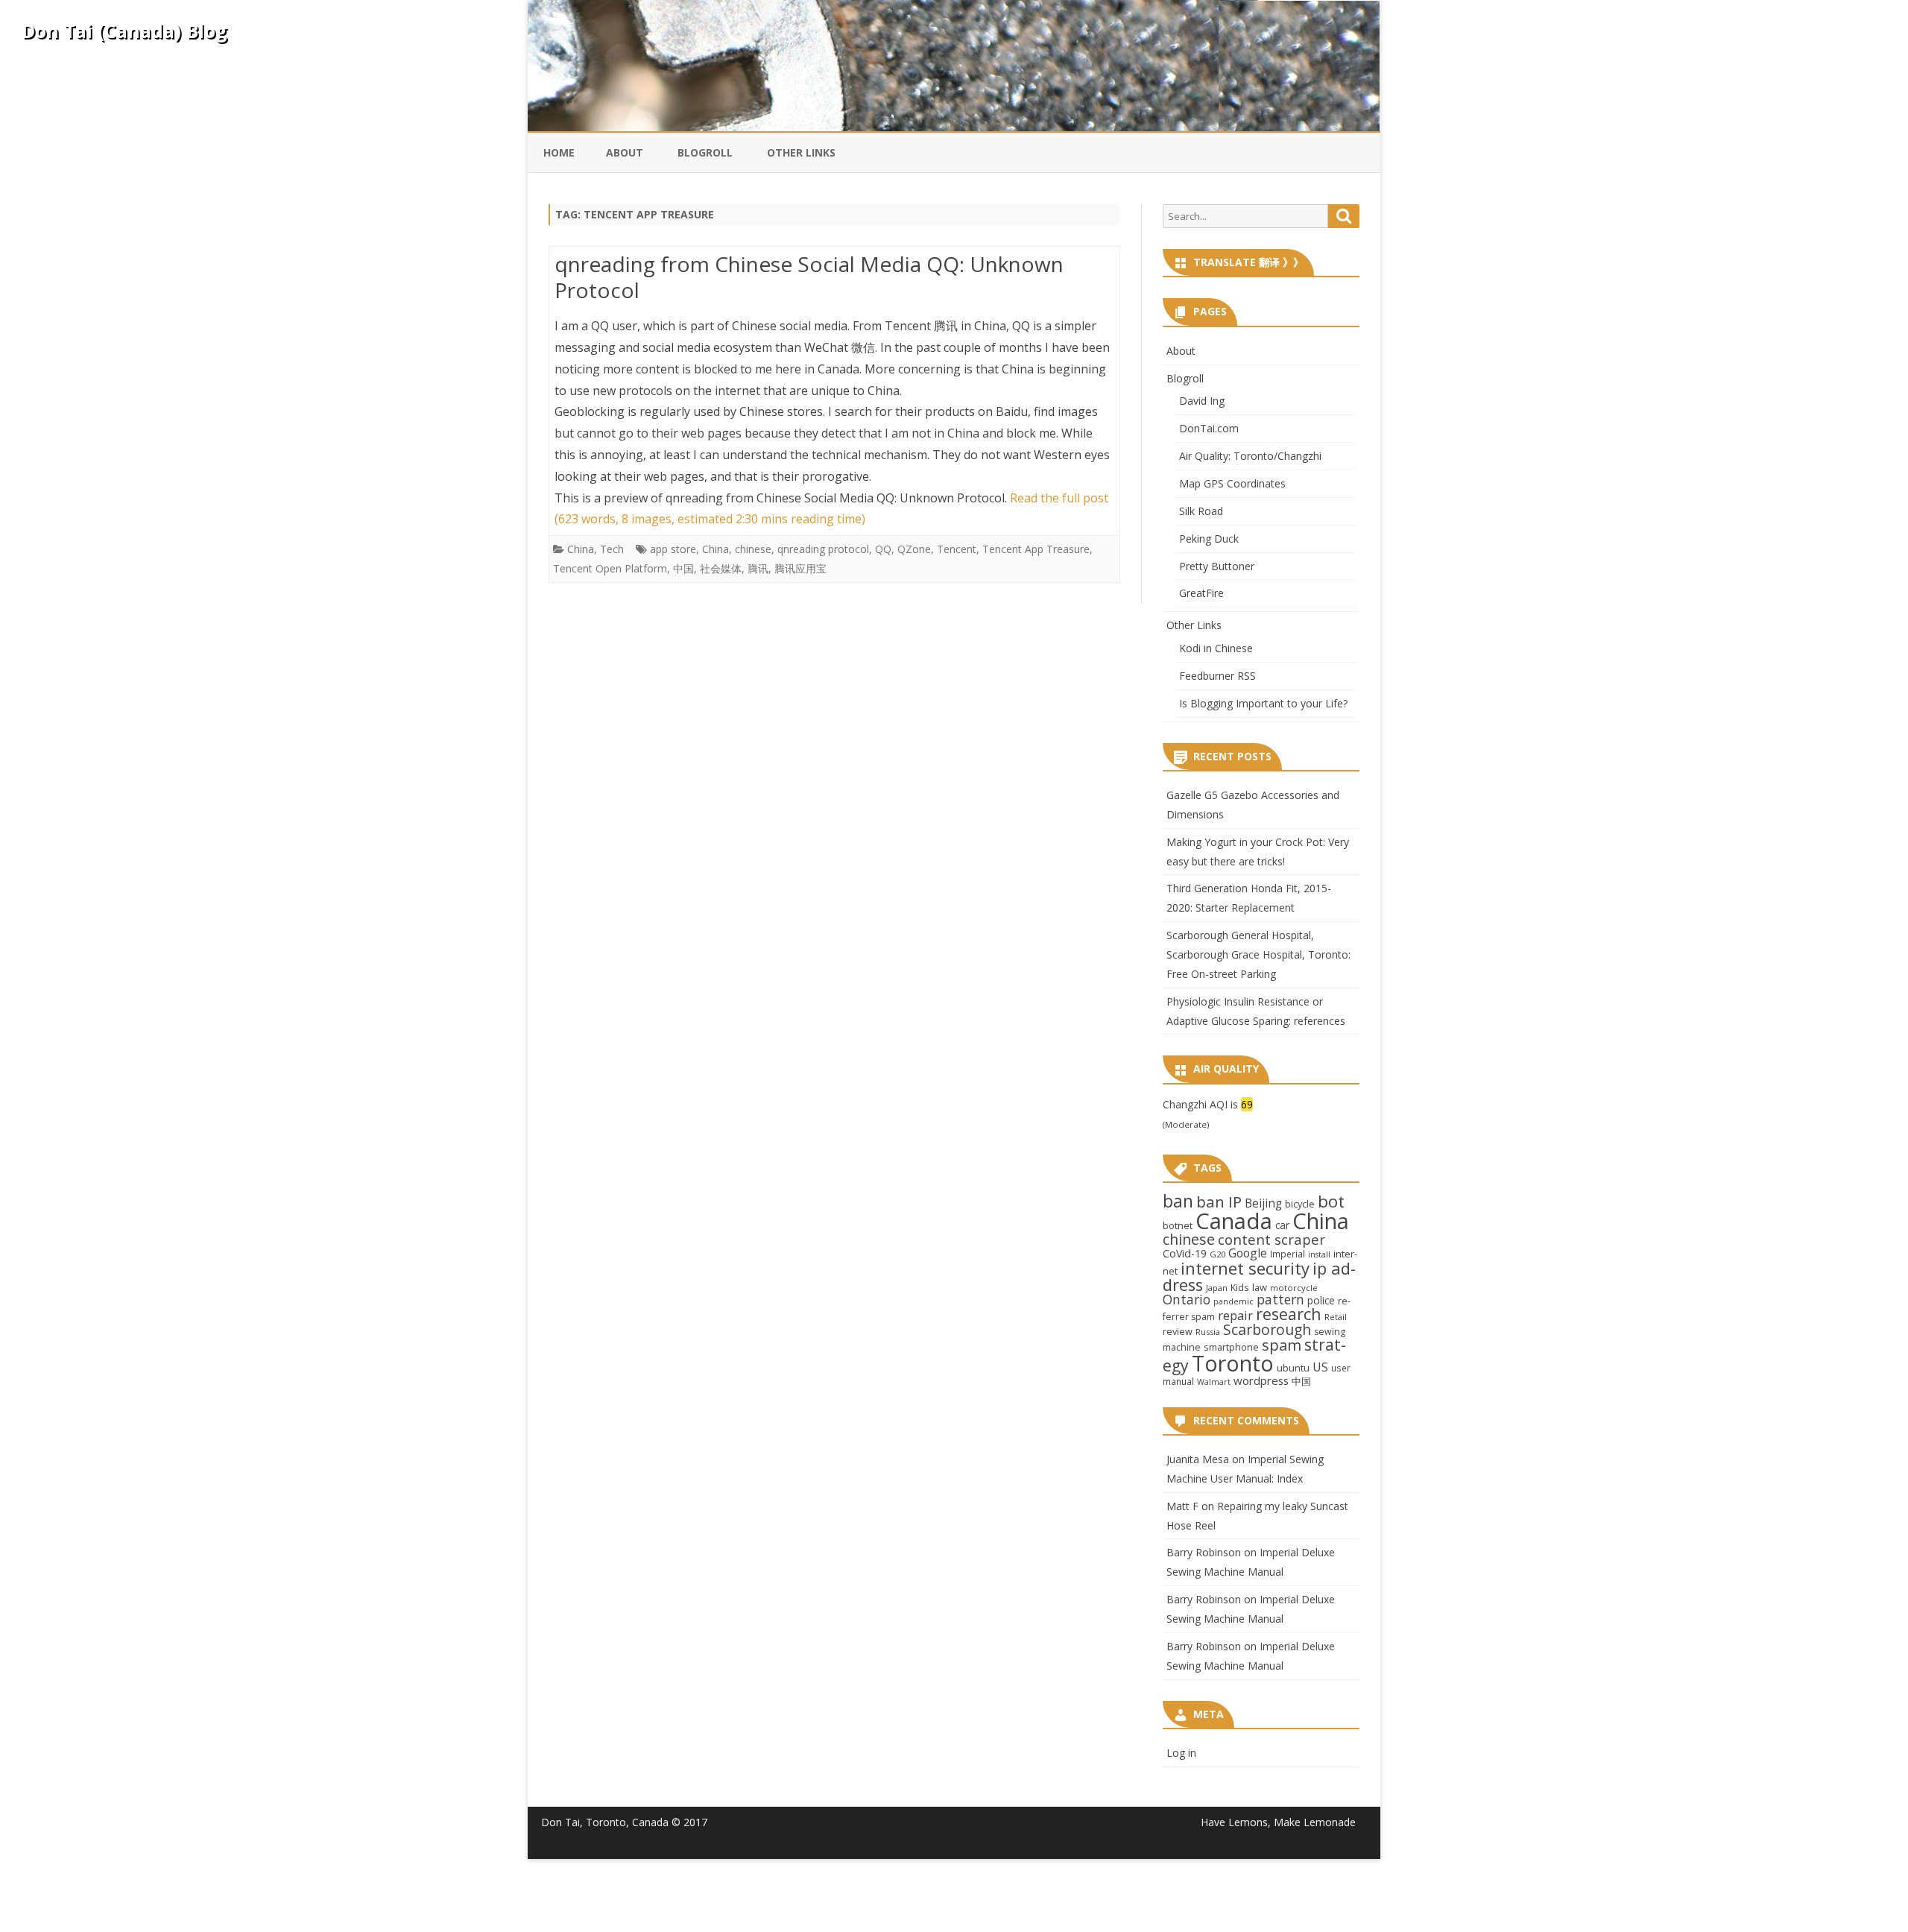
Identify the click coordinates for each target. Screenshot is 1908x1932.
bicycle (1300, 1204)
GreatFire (1201, 593)
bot (1331, 1201)
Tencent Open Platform (610, 568)
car (1282, 1225)
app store (673, 549)
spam (1282, 1345)
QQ (883, 549)
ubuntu (1293, 1368)
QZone (914, 549)
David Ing (1202, 401)
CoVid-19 (1185, 1253)
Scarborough (1267, 1329)
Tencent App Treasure (1036, 549)
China (581, 549)
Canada (1234, 1221)
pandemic (1233, 1301)
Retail (1336, 1317)
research (1289, 1314)
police (1321, 1300)
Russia (1208, 1332)
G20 (1217, 1254)
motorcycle (1294, 1288)
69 (1247, 1104)
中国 (683, 568)
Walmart (1214, 1382)
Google (1248, 1253)
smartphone (1231, 1347)
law (1260, 1287)
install (1319, 1254)
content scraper (1272, 1239)
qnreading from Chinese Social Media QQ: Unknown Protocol (809, 277)
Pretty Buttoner (1217, 566)
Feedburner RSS (1217, 676)
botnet (1178, 1225)
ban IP (1219, 1202)
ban (1178, 1201)
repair (1235, 1316)
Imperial (1288, 1254)
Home (559, 152)
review (1178, 1331)
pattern (1280, 1299)
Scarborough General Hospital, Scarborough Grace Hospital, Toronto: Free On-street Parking (1258, 954)
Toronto (1233, 1363)
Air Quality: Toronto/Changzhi (1250, 456)
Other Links (801, 152)
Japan (1217, 1288)
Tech (612, 549)
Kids (1240, 1287)
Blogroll (705, 152)
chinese (753, 549)
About (625, 152)
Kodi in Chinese (1216, 648)
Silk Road (1201, 511)
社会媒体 (721, 568)
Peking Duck (1209, 539)
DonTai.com (1209, 428)
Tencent (957, 549)
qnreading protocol (823, 549)
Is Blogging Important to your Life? (1263, 703)
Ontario (1187, 1299)
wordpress (1261, 1380)
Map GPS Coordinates (1232, 483)
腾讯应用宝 (800, 568)
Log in (1181, 1753)
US (1320, 1367)
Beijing (1263, 1203)
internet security (1245, 1268)
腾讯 (758, 568)
